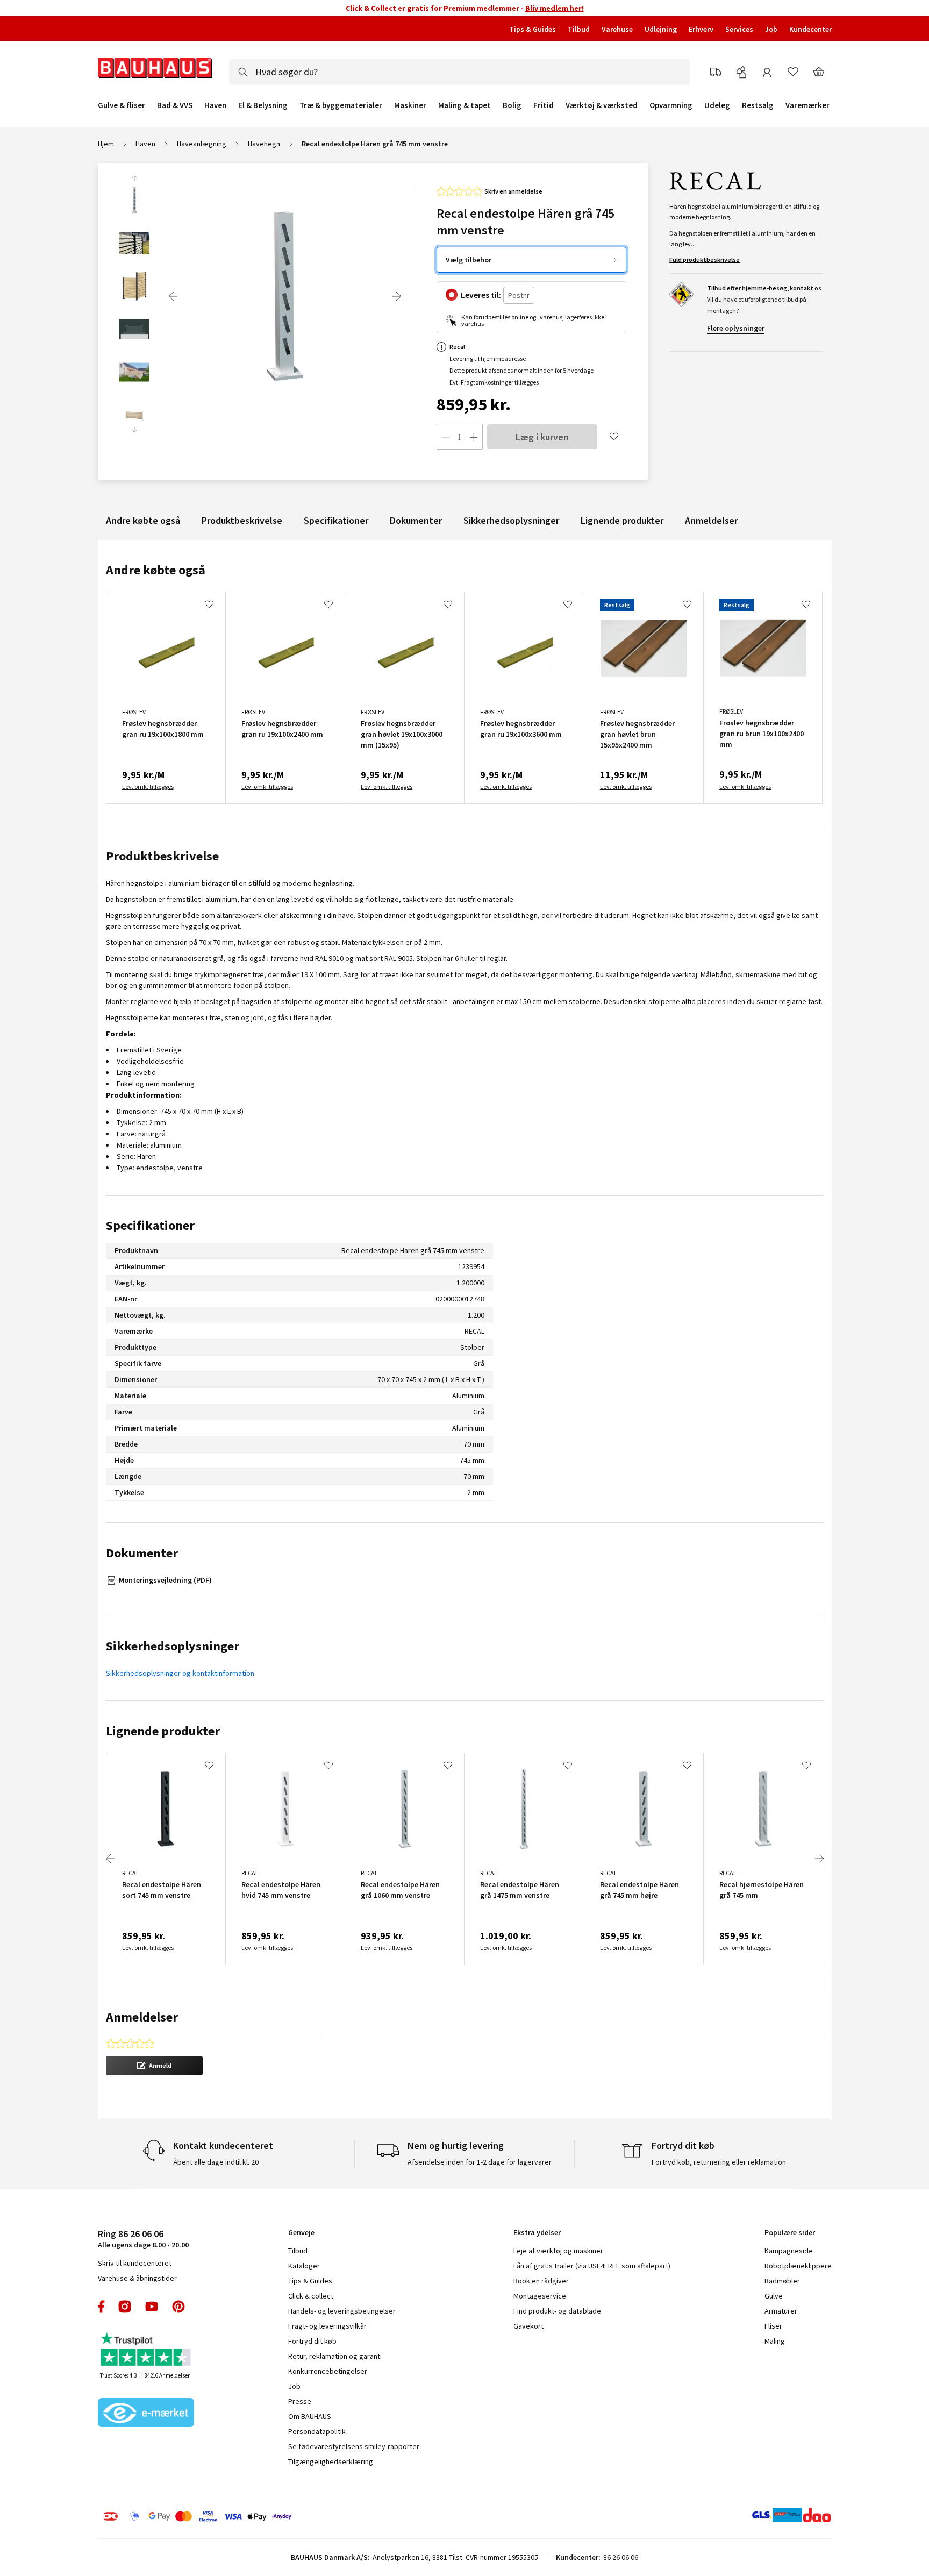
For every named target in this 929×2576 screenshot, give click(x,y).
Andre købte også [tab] (156, 570)
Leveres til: (481, 295)
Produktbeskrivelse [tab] (162, 856)
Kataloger (304, 2266)
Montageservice (540, 2296)
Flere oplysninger (736, 328)
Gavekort (528, 2326)
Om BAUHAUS (310, 2416)
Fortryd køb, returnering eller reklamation (719, 2162)
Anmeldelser (711, 520)
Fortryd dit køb (312, 2341)
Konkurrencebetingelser (328, 2371)
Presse (300, 2401)
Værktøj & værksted (602, 105)
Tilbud (579, 29)
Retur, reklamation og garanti (335, 2356)
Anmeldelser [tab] (142, 2017)
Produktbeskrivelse (242, 520)
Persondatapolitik (317, 2431)
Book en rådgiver (541, 2281)
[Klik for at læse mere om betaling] (263, 2516)
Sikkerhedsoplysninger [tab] (173, 1646)
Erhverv (701, 29)
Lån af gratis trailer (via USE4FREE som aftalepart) (592, 2266)
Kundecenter (810, 29)
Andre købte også (143, 520)
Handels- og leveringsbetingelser (342, 2311)
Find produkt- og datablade (557, 2311)
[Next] (397, 296)
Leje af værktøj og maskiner (558, 2251)
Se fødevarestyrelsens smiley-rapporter (354, 2446)
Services (739, 29)
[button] (154, 2066)
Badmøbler (782, 2281)
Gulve (774, 2296)
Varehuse (617, 29)
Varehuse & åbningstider (137, 2278)
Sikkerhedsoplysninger (511, 520)
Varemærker (807, 105)
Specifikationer (336, 520)
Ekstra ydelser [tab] (537, 2232)
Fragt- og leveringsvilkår (327, 2326)
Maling (775, 2341)
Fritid (544, 105)
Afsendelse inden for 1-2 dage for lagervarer (480, 2162)
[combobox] (459, 72)
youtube (152, 2307)
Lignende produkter (622, 520)
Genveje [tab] (301, 2232)
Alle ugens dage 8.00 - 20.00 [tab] (143, 2239)
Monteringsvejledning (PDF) (165, 1580)
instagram (125, 2307)
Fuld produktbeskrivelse (705, 259)
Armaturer (781, 2311)
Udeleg (717, 105)
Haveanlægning (202, 144)
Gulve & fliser (122, 105)
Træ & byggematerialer (341, 105)
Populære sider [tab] (790, 2232)
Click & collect (311, 2296)
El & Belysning (263, 105)
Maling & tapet (464, 105)
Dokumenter (416, 520)
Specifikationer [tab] (150, 1225)
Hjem (106, 144)
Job (771, 29)
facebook (102, 2307)
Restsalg (758, 105)
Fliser (773, 2326)
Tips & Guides (533, 29)
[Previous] (173, 296)
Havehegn (264, 144)
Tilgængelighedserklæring (331, 2461)
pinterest (178, 2307)
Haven (215, 105)
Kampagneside (789, 2251)
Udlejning (661, 29)
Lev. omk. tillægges (148, 787)
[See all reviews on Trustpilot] (146, 2350)
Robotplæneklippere (798, 2266)
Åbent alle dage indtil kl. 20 (216, 2162)
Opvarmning (671, 105)
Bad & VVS (175, 105)
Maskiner (410, 105)
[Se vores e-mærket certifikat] (146, 2414)
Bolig (512, 105)
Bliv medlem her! (555, 8)
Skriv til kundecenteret (135, 2263)
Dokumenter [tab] (142, 1553)
